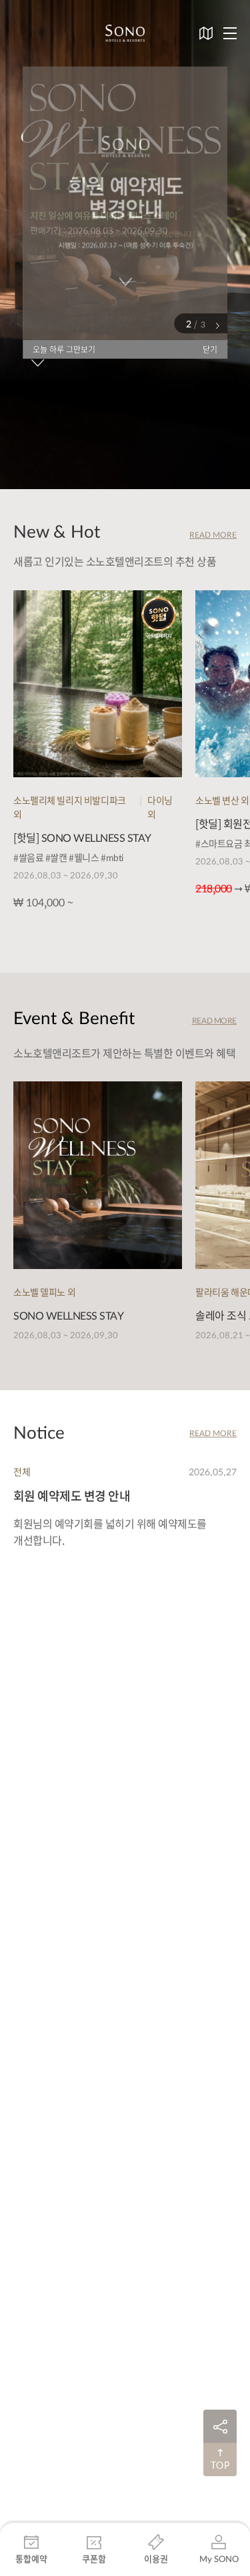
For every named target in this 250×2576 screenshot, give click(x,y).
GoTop (220, 2460)
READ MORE (213, 534)
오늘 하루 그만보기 (64, 349)
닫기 (210, 349)
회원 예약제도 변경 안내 (72, 1496)
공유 (220, 2426)
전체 (22, 1471)
